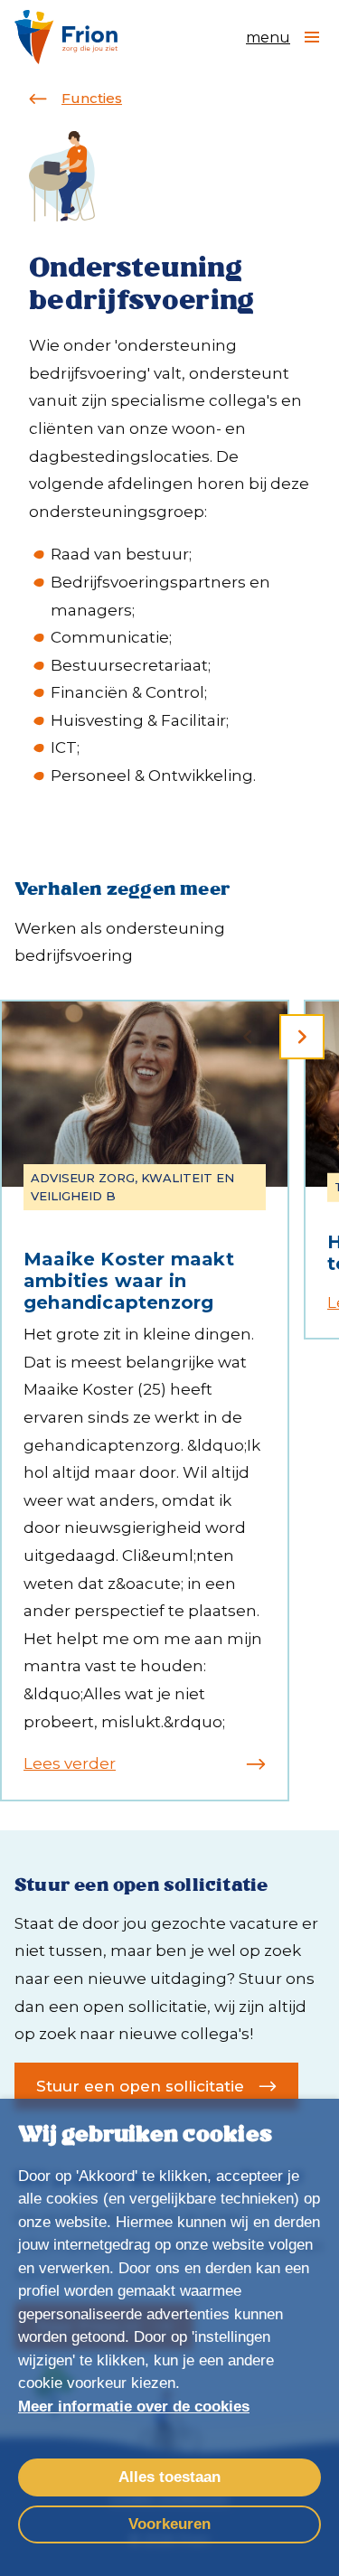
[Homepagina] (66, 37)
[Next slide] (302, 1037)
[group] (145, 1401)
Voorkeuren (169, 2524)
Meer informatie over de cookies (134, 2407)
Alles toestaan (169, 2477)
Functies (92, 98)
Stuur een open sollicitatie (140, 2086)
